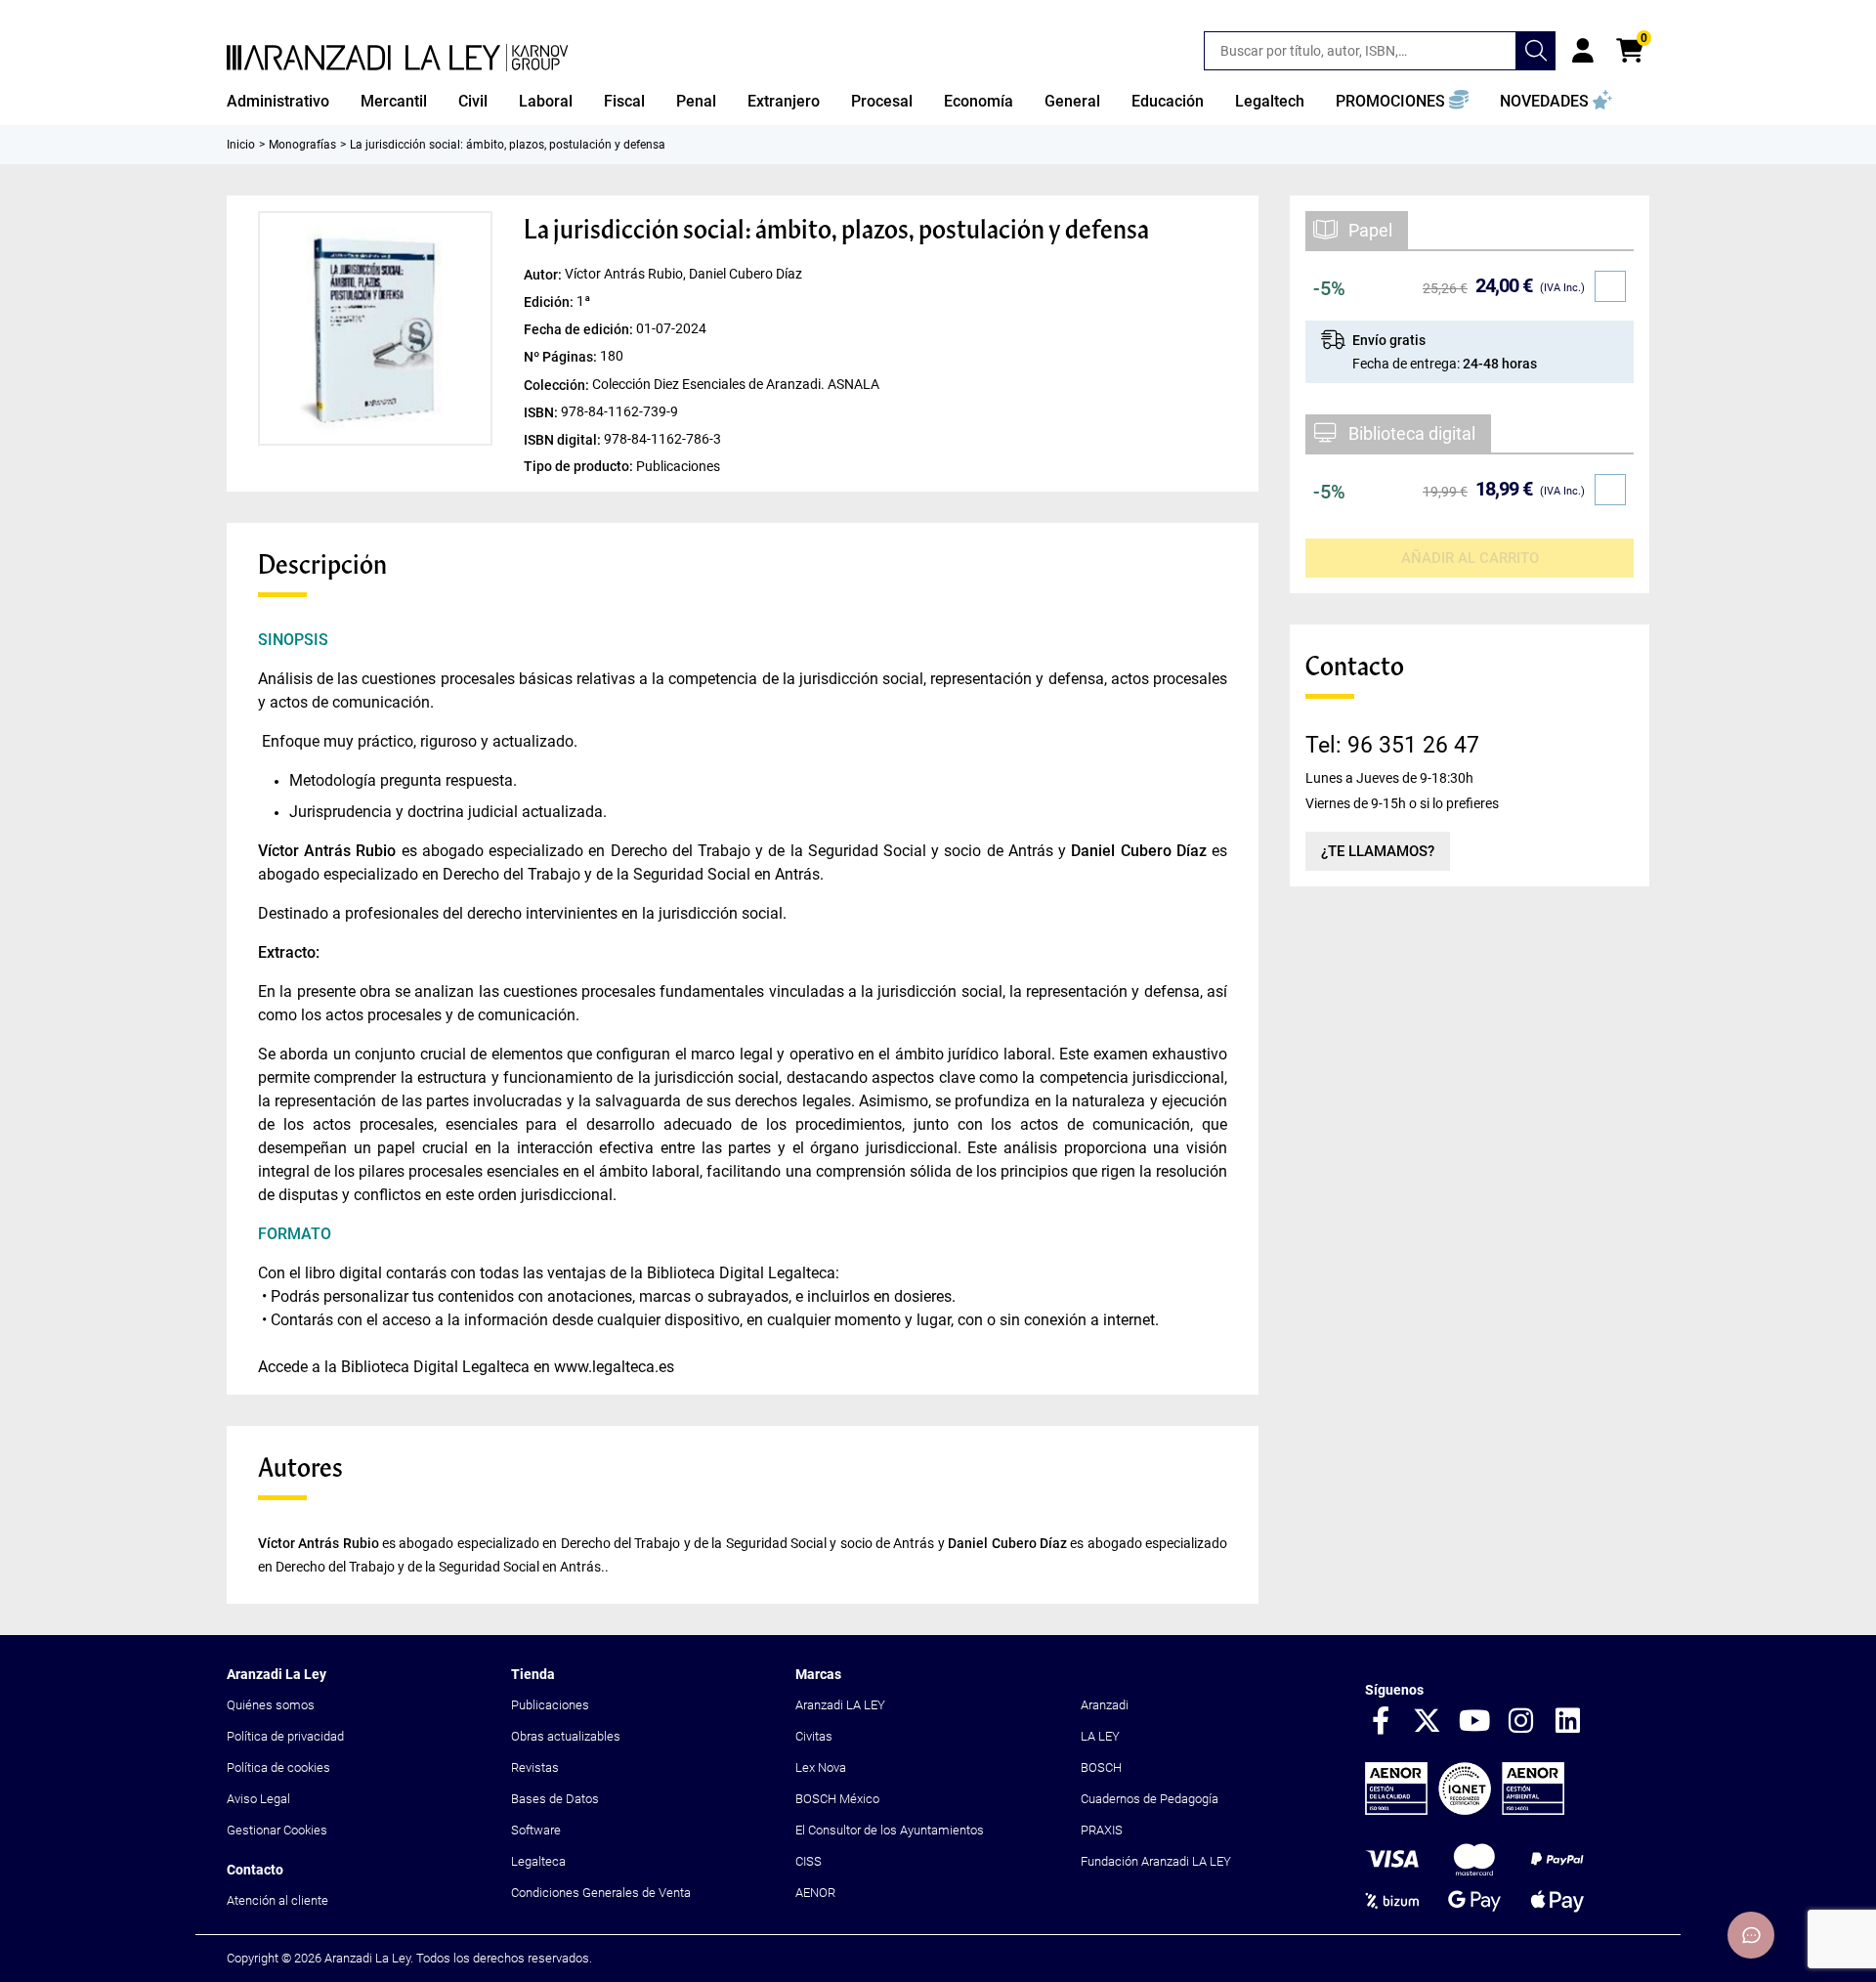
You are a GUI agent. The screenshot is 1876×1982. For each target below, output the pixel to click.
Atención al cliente (277, 1900)
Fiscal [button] (624, 101)
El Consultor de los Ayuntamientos (890, 1830)
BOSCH (1101, 1767)
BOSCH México (837, 1799)
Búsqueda (1536, 51)
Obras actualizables (566, 1736)
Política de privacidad (285, 1736)
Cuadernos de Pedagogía (1150, 1799)
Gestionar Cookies (277, 1830)
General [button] (1072, 101)
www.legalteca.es (614, 1367)
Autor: (544, 275)
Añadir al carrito (1470, 558)
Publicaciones (550, 1705)
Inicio (241, 145)
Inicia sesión (1583, 51)
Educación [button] (1168, 101)
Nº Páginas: (562, 357)
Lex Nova (821, 1767)
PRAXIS (1102, 1830)
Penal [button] (696, 101)
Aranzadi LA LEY (840, 1705)
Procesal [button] (882, 101)
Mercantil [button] (394, 101)
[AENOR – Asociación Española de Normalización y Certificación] (1465, 1810)
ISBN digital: (564, 439)
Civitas (814, 1736)
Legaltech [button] (1270, 101)
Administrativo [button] (278, 101)
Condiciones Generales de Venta (601, 1893)
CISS (809, 1861)
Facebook (1381, 1722)
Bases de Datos (555, 1799)
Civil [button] (473, 101)
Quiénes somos (271, 1705)
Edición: (550, 302)
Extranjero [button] (784, 101)
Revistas (535, 1767)
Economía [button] (979, 101)
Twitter (1428, 1722)
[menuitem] (278, 102)
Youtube (1474, 1722)
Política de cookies (278, 1767)
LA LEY (1100, 1736)
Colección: (558, 384)
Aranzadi (1105, 1705)
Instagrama (1521, 1722)
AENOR (815, 1893)
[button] (1402, 102)
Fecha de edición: (580, 329)
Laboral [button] (546, 101)
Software (536, 1830)
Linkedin (1568, 1722)
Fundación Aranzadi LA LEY (1156, 1861)
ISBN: (542, 411)
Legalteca (538, 1861)
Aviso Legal (258, 1799)
